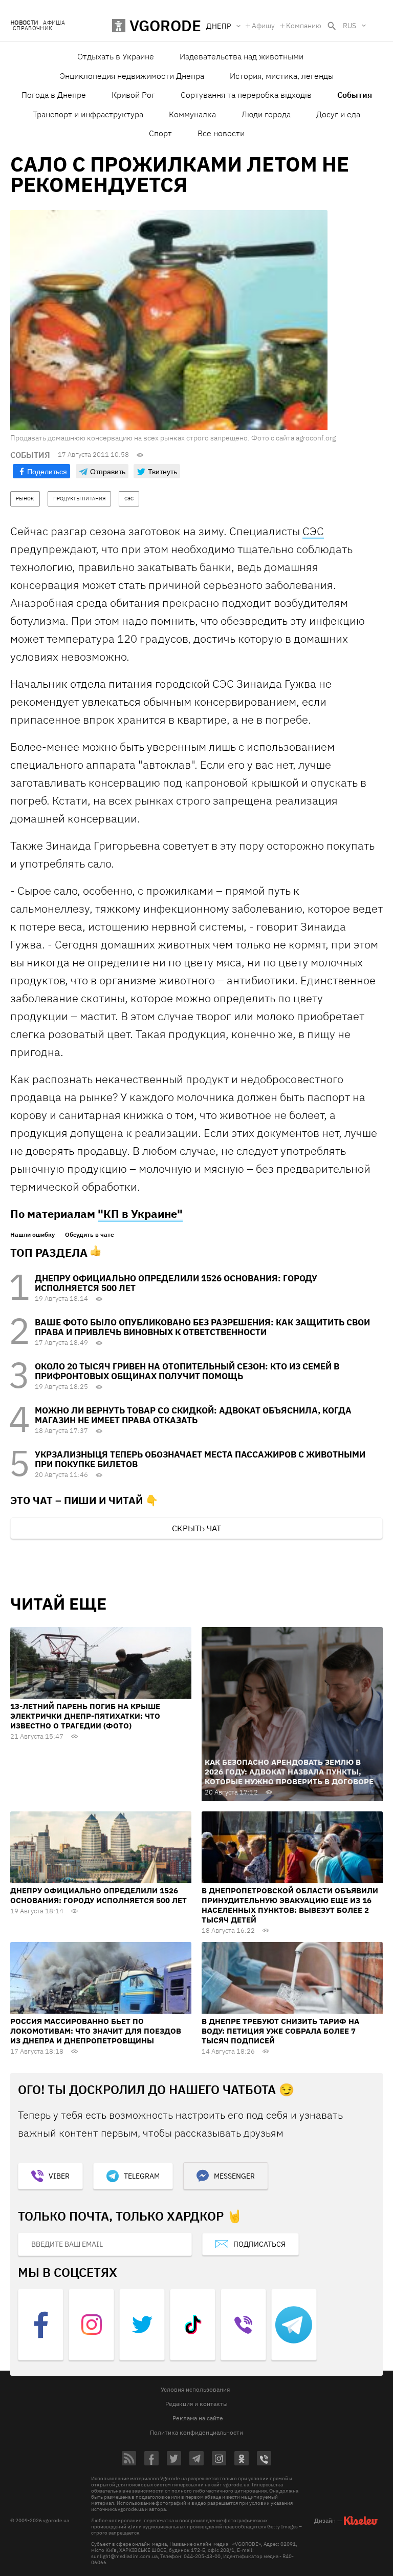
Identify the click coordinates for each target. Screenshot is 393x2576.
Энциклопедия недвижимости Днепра (132, 76)
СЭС (313, 531)
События (355, 95)
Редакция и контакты (196, 2404)
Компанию (304, 26)
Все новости (221, 133)
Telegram (142, 2176)
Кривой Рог (133, 95)
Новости (24, 23)
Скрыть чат (196, 1528)
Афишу (263, 26)
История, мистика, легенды (282, 76)
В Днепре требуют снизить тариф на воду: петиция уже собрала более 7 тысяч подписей (280, 2031)
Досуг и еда (338, 114)
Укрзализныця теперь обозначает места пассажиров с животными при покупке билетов (200, 1459)
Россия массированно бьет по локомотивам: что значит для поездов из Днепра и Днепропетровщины (96, 2031)
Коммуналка (192, 114)
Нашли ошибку (32, 1235)
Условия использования (195, 2389)
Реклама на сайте (198, 2418)
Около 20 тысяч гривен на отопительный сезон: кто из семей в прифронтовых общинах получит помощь (187, 1371)
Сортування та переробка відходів (246, 95)
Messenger (234, 2176)
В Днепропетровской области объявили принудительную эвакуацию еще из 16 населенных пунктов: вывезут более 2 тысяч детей (290, 1905)
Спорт (160, 133)
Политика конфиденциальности (196, 2432)
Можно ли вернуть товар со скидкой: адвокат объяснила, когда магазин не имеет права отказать (193, 1415)
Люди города (266, 114)
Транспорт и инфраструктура (88, 114)
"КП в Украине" (140, 1213)
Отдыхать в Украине (116, 56)
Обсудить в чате (90, 1235)
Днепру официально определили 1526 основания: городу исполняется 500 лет (176, 1283)
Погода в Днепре (54, 95)
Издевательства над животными (242, 56)
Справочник (32, 28)
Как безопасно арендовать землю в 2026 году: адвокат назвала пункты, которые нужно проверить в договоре (289, 1772)
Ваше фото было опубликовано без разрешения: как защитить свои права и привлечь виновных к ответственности (202, 1327)
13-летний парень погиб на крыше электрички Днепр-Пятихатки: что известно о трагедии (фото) (85, 1716)
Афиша (54, 23)
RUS (350, 26)
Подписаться (259, 2244)
